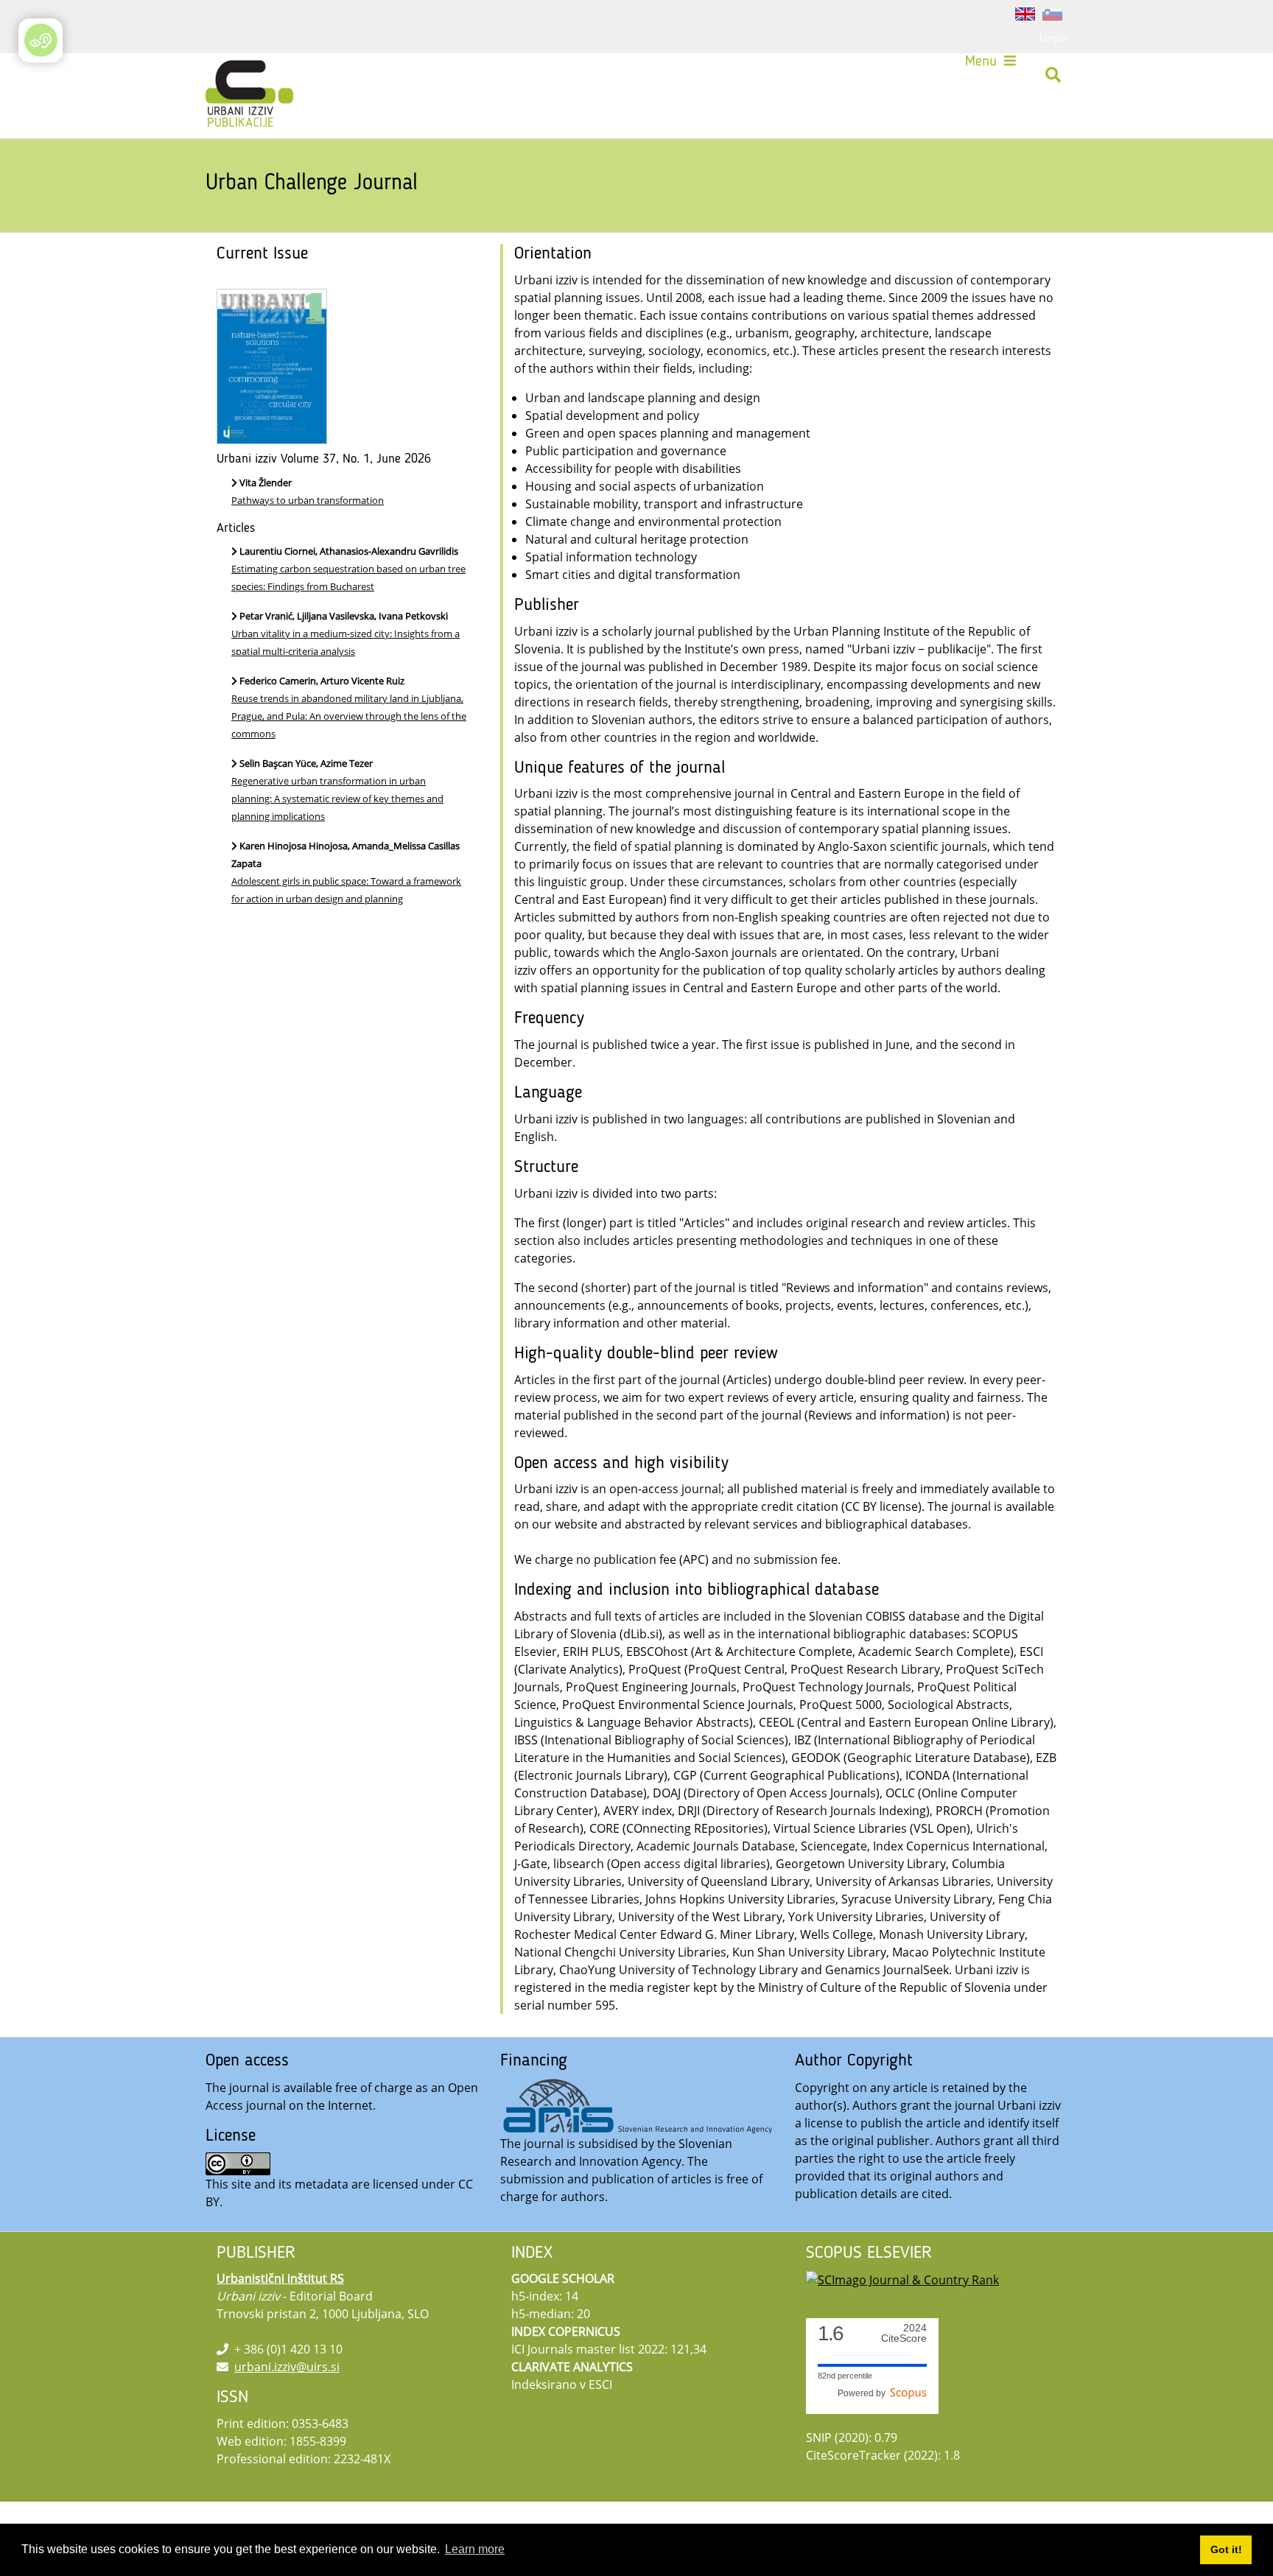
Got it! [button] (1226, 2549)
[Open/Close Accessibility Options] (41, 40)
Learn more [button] (475, 2549)
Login (1053, 38)
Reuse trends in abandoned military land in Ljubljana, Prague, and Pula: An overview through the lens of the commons (349, 716)
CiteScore (904, 2333)
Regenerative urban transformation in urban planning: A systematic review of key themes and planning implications (337, 799)
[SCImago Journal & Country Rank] (902, 2278)
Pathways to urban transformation (308, 500)
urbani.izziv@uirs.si (287, 2367)
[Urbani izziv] (230, 75)
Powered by (864, 2393)
